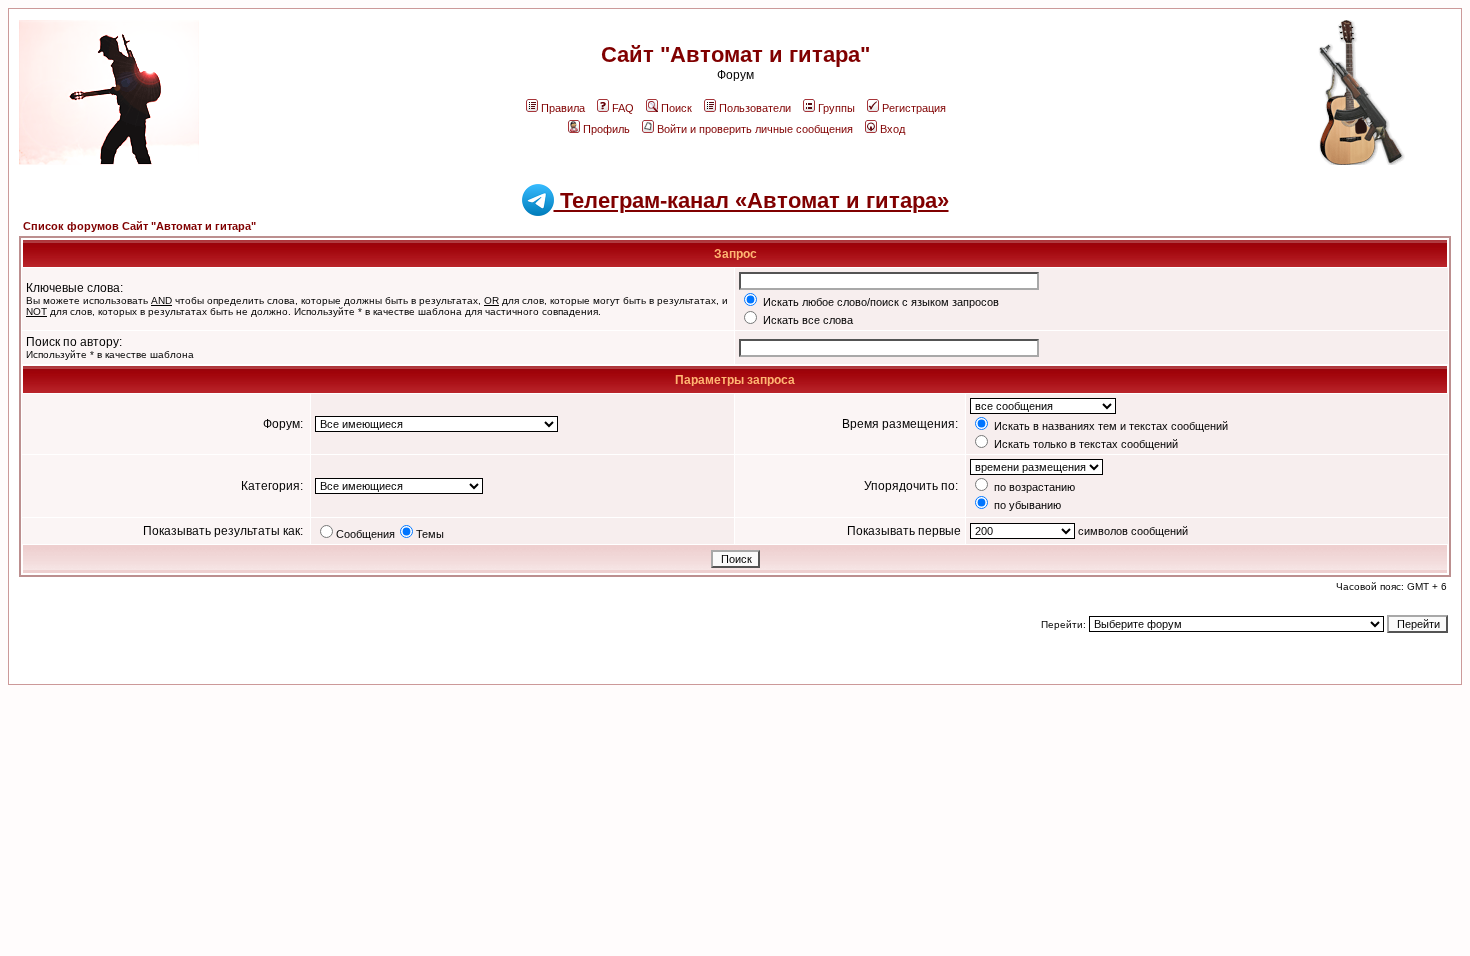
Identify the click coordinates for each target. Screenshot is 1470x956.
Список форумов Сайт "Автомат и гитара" (139, 226)
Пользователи (755, 108)
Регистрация (914, 108)
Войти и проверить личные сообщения (755, 129)
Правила (563, 108)
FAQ (623, 108)
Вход (892, 129)
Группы (836, 108)
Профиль (606, 129)
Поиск (676, 108)
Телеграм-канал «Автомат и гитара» (751, 200)
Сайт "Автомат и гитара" (735, 54)
